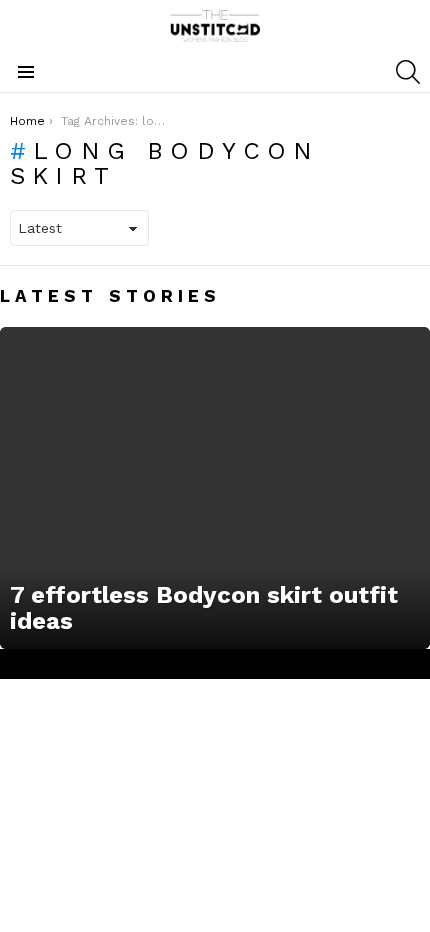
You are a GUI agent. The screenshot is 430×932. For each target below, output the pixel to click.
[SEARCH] (408, 72)
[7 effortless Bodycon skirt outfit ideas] (215, 488)
